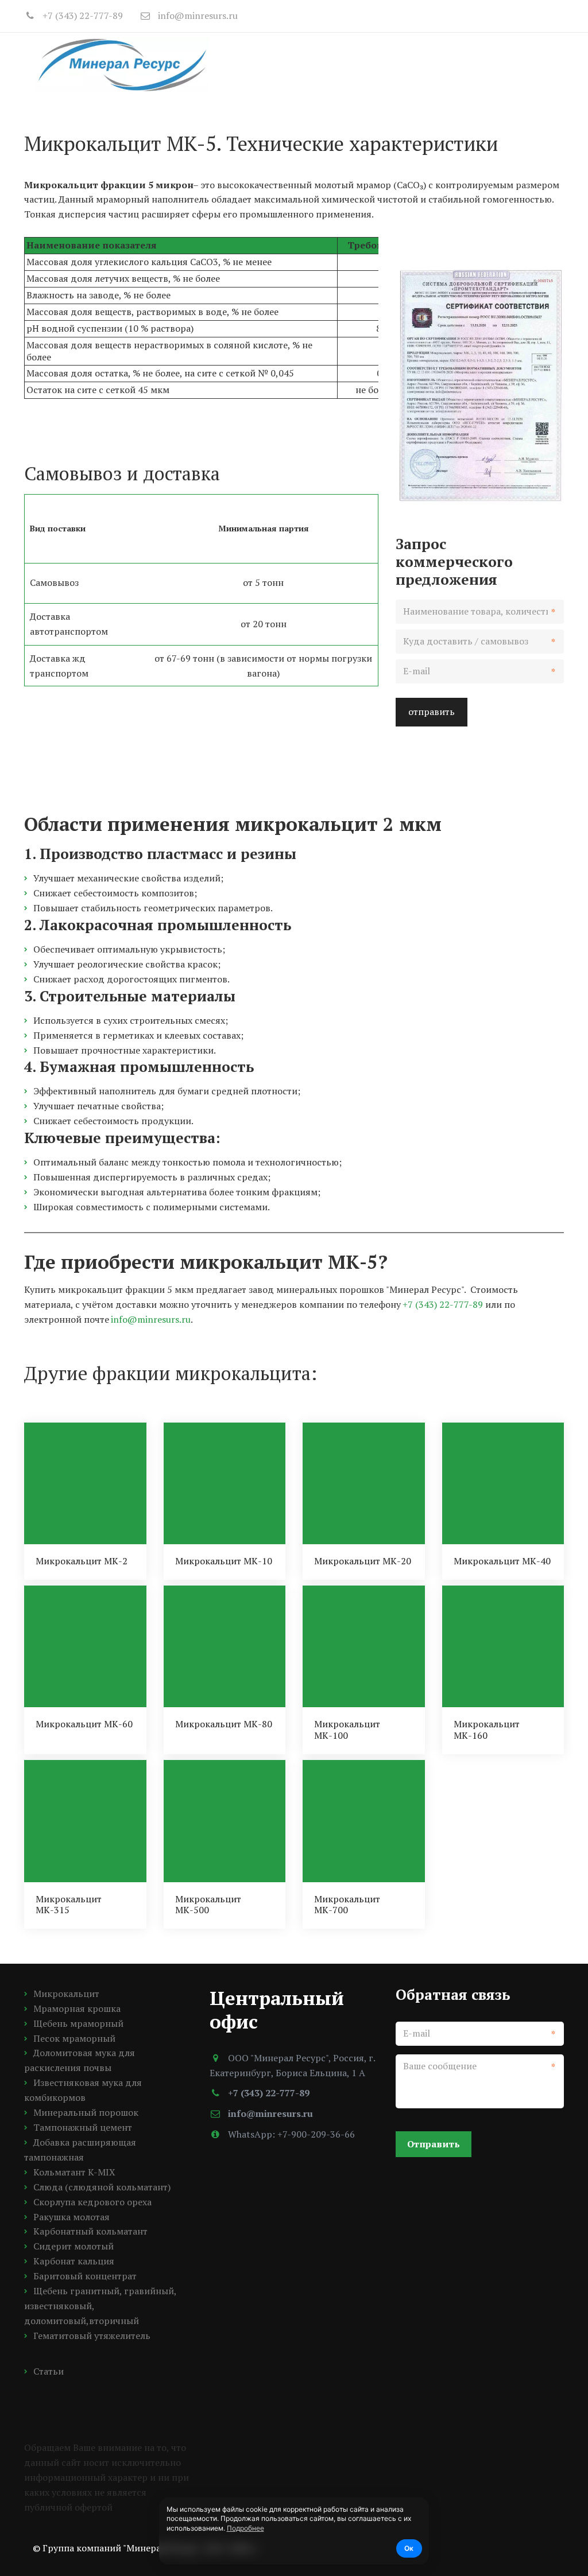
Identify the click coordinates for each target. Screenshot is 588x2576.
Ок (409, 2548)
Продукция (288, 64)
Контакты (494, 64)
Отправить (434, 2144)
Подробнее (245, 2528)
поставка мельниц (396, 64)
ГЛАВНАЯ (217, 64)
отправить (432, 712)
